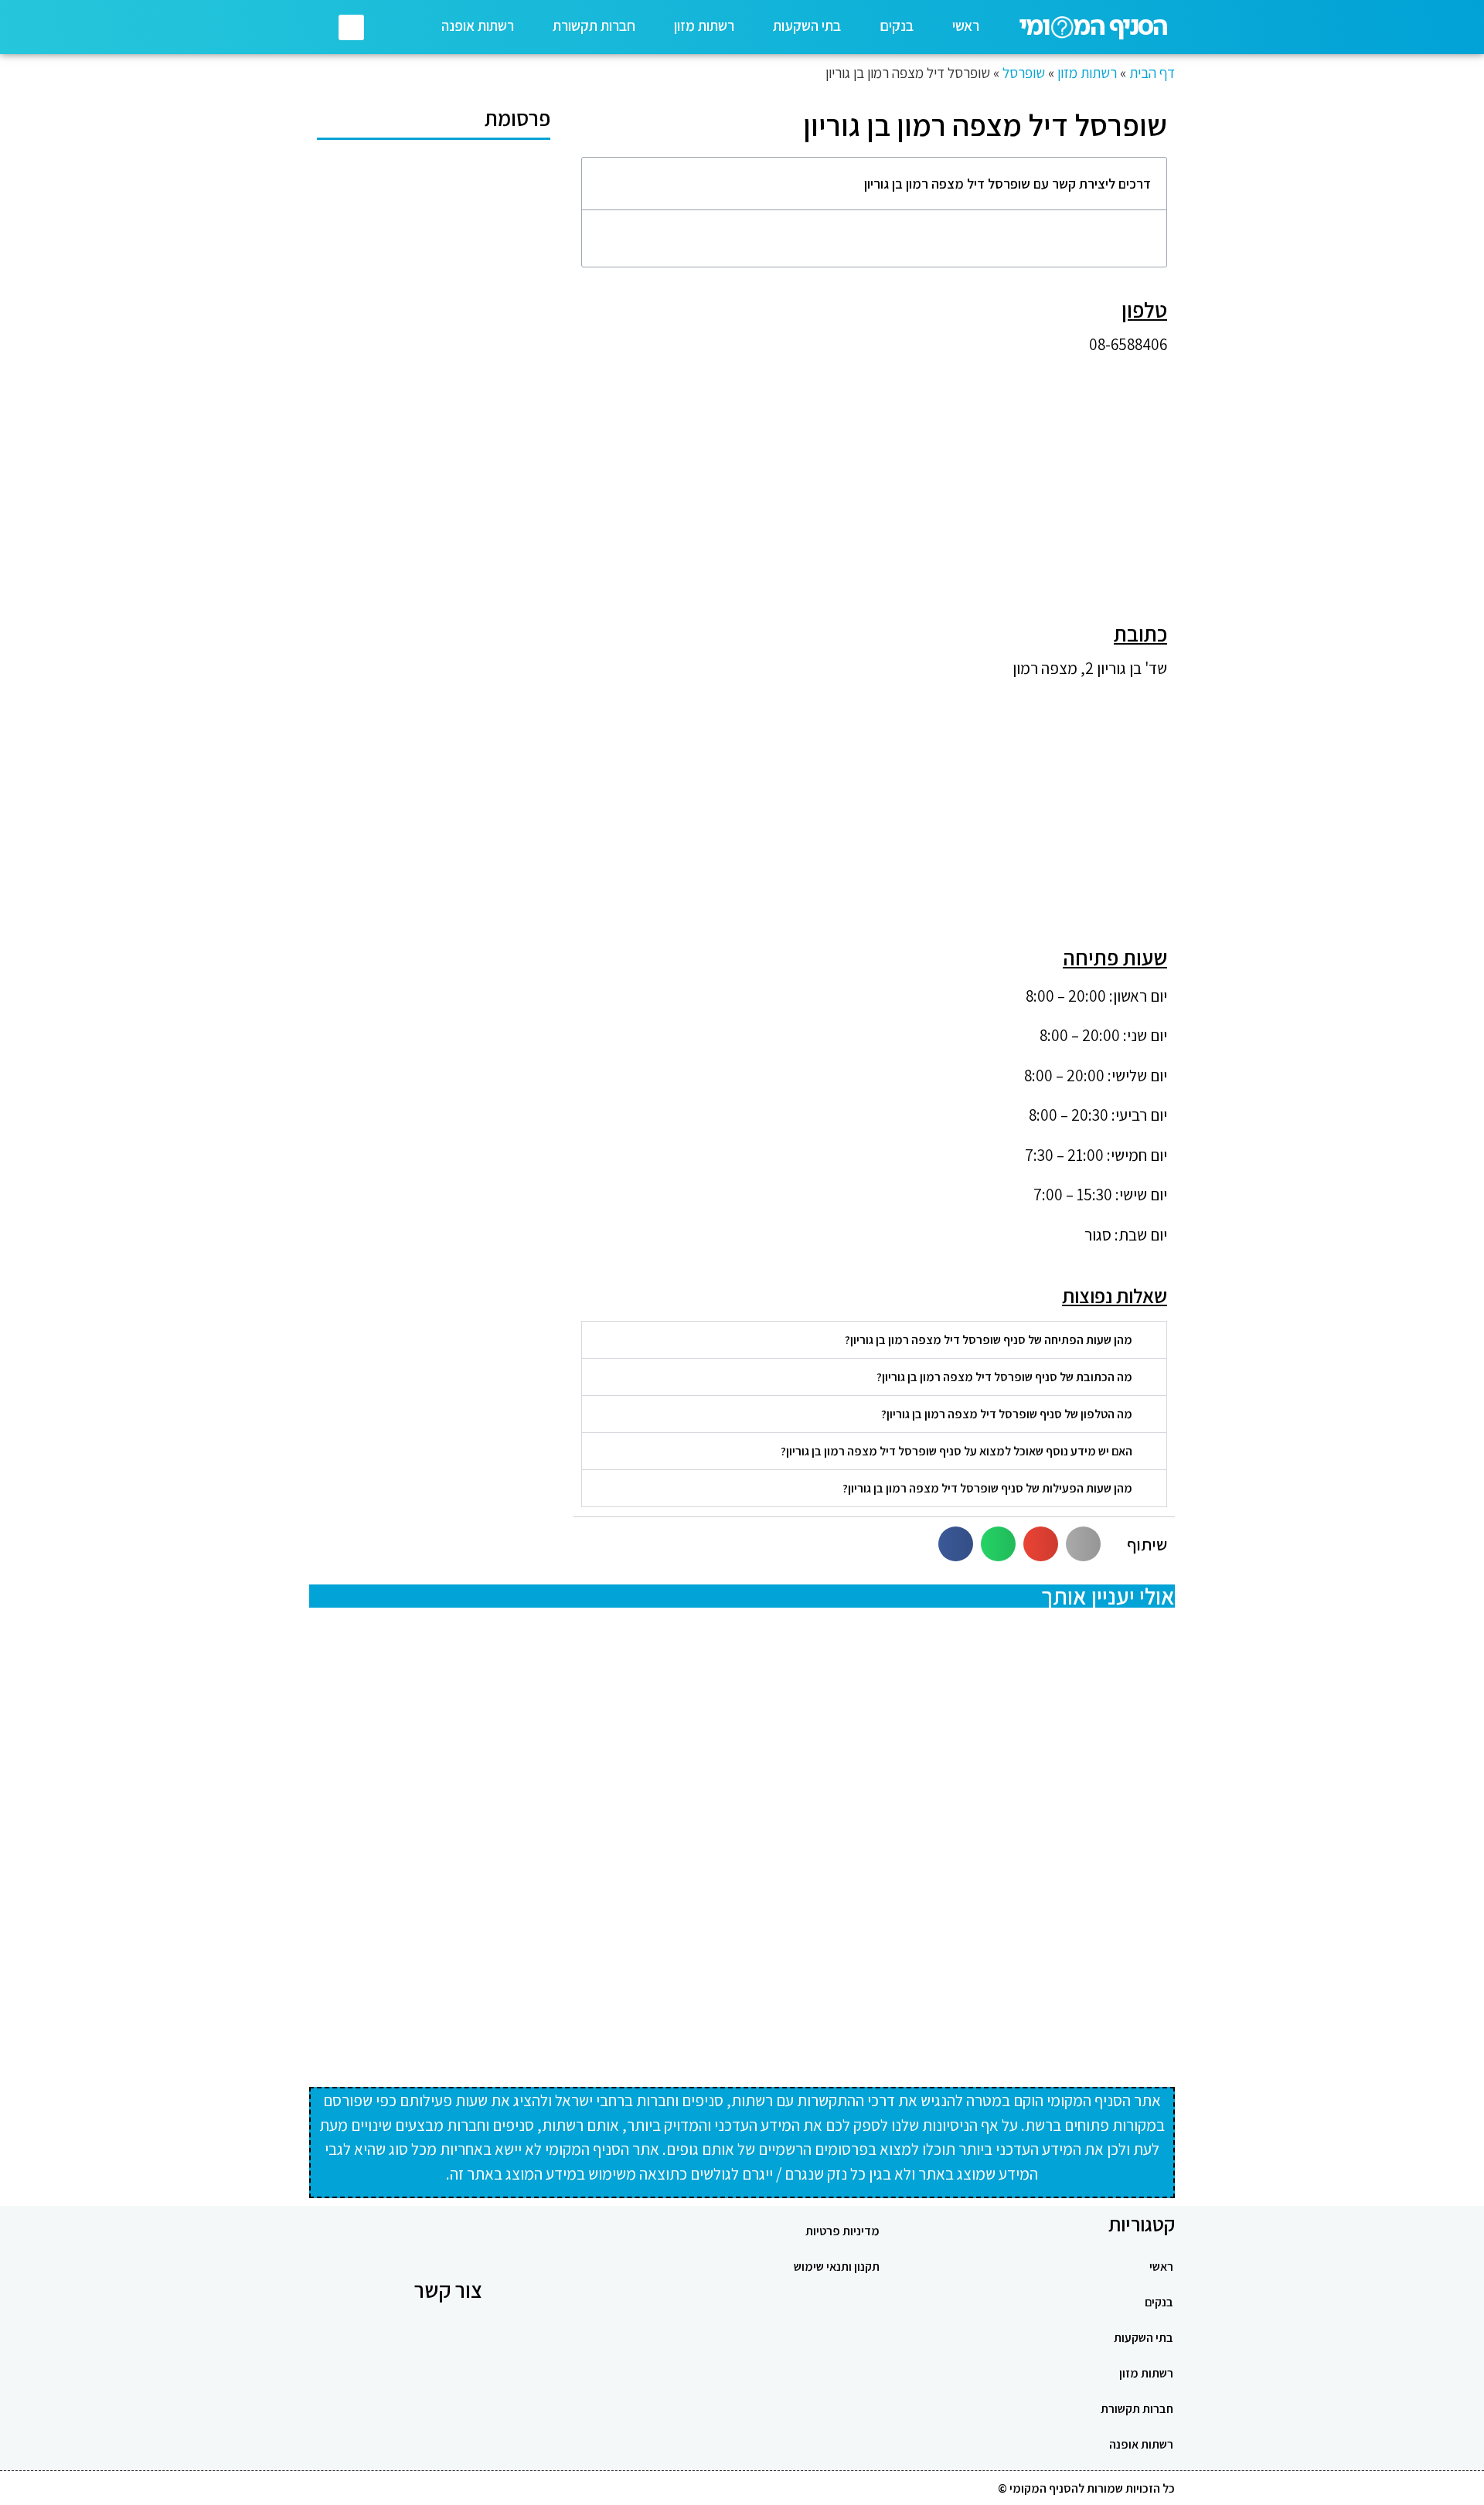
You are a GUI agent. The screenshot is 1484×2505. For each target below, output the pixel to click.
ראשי (966, 26)
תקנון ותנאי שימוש (837, 2267)
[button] (351, 27)
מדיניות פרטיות (842, 2231)
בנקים (897, 26)
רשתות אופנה (478, 26)
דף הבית (1152, 73)
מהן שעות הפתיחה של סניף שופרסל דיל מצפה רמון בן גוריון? (989, 1340)
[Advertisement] (874, 476)
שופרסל (1024, 73)
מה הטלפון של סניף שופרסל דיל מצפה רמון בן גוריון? (1007, 1414)
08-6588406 (1128, 344)
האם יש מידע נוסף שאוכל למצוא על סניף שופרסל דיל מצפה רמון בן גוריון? (956, 1451)
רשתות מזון (704, 26)
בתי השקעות (807, 26)
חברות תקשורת (594, 26)
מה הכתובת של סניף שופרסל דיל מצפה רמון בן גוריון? (1004, 1377)
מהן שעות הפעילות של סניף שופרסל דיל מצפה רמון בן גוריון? (987, 1488)
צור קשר (448, 2290)
